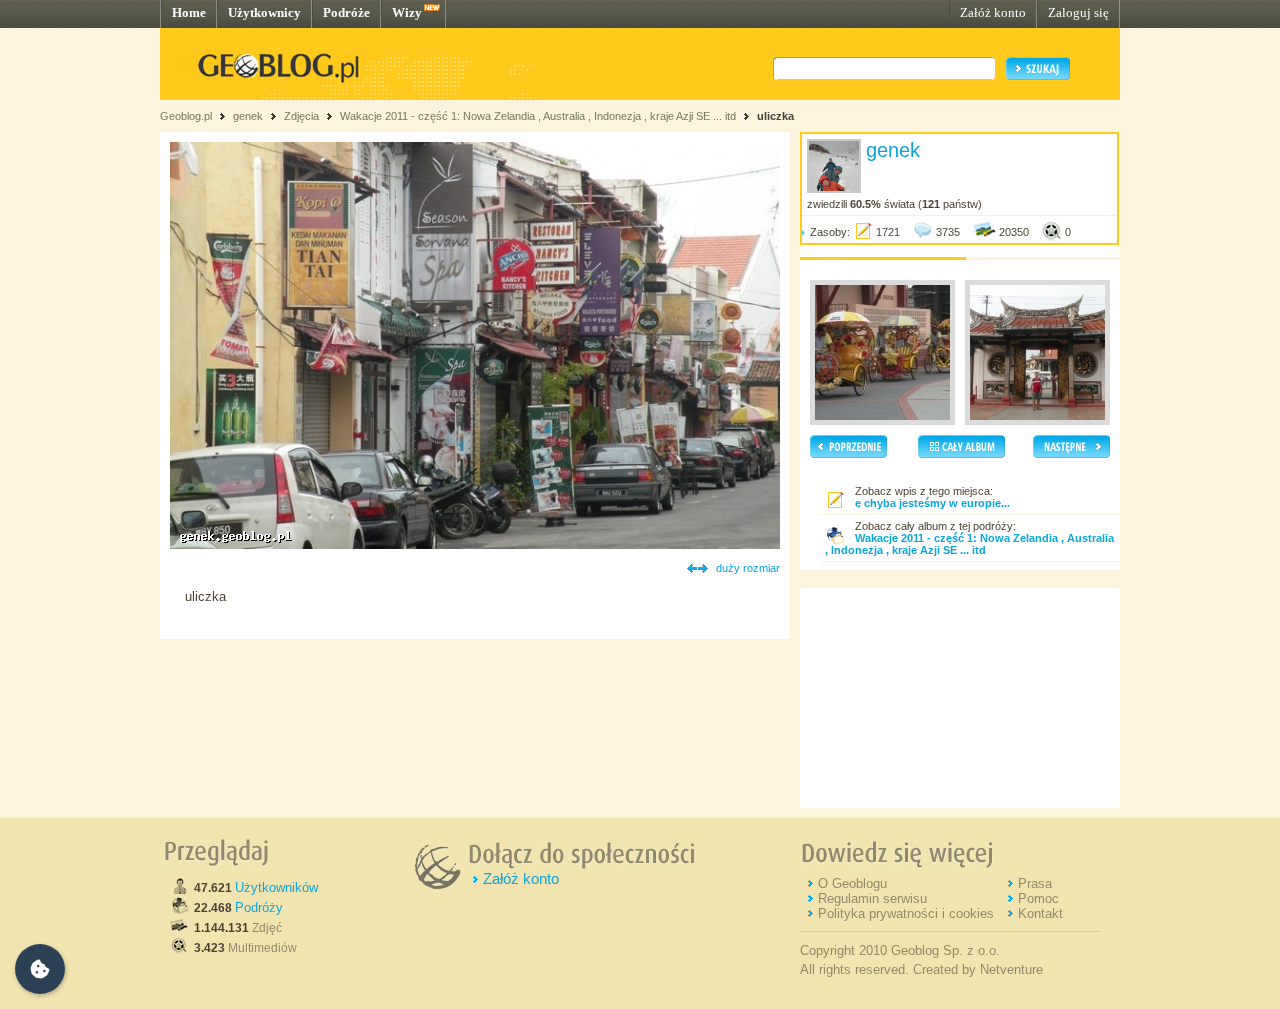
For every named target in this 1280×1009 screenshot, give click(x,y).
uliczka (775, 116)
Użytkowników (276, 887)
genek (248, 116)
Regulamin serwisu (872, 898)
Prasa (1035, 883)
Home (189, 12)
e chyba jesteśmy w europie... (932, 503)
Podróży (259, 907)
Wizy (407, 12)
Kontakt (1040, 913)
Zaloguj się (1078, 12)
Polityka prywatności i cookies (906, 913)
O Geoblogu (852, 883)
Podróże (346, 12)
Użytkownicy (264, 12)
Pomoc (1038, 898)
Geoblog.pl (186, 116)
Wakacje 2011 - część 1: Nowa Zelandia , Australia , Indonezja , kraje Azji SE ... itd (538, 116)
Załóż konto (993, 12)
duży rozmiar (748, 568)
